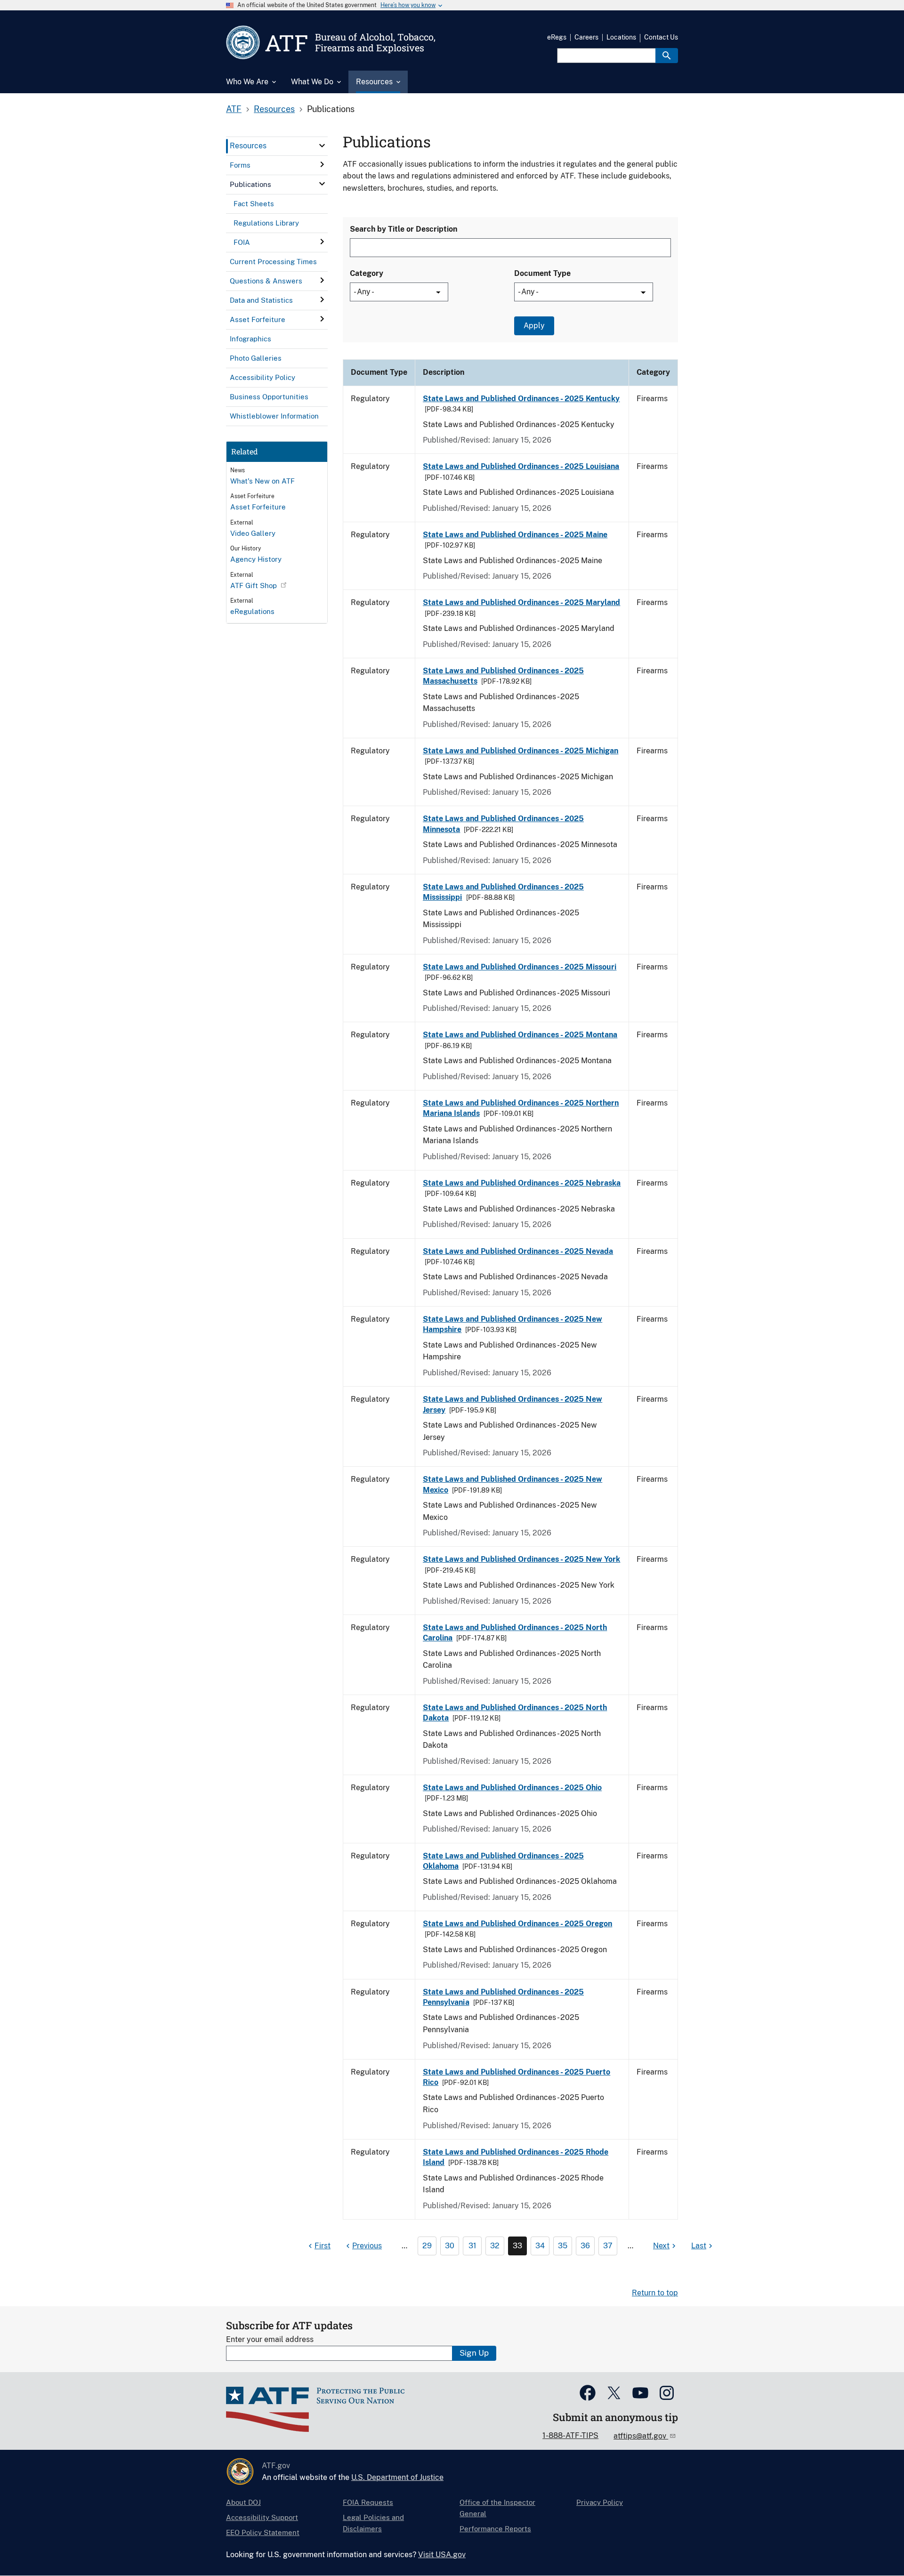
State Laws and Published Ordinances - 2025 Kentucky (521, 399)
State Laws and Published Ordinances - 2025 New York (521, 1559)
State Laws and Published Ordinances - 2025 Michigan (521, 751)
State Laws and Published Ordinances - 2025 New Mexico (513, 1484)
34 (540, 2246)
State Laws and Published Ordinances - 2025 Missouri (520, 967)
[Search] (667, 56)
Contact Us (661, 37)
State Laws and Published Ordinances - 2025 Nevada (518, 1251)
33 (517, 2246)
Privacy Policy (600, 2502)
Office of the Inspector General (497, 2508)
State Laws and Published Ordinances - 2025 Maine (515, 535)
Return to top (655, 2293)
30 (450, 2246)
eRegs (557, 37)
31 (472, 2246)
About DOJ (243, 2502)
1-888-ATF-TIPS (570, 2435)
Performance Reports (495, 2529)
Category (367, 273)
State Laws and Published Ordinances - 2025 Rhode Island (516, 2157)
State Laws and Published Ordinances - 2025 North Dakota (515, 1713)
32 (495, 2246)
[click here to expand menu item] (322, 145)
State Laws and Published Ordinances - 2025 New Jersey (513, 1404)
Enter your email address (270, 2339)
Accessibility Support (262, 2517)
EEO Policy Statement (263, 2532)
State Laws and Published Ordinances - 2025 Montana (520, 1035)
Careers (586, 37)
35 (563, 2246)
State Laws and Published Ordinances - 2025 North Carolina (515, 1633)
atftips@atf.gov (641, 2436)
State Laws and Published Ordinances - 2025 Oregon (517, 1924)
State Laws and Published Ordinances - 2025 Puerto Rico (517, 2077)
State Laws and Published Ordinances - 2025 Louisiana (521, 466)
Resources (274, 109)
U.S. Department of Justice (397, 2477)
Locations (621, 37)
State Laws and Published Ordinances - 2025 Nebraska (522, 1183)
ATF (234, 109)
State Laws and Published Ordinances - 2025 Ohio (512, 1788)
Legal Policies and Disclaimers (373, 2523)
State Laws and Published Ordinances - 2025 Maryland (521, 602)
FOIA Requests (368, 2502)
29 (427, 2246)
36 (585, 2246)
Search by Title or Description (404, 229)
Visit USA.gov (442, 2555)
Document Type (542, 273)
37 (608, 2246)
